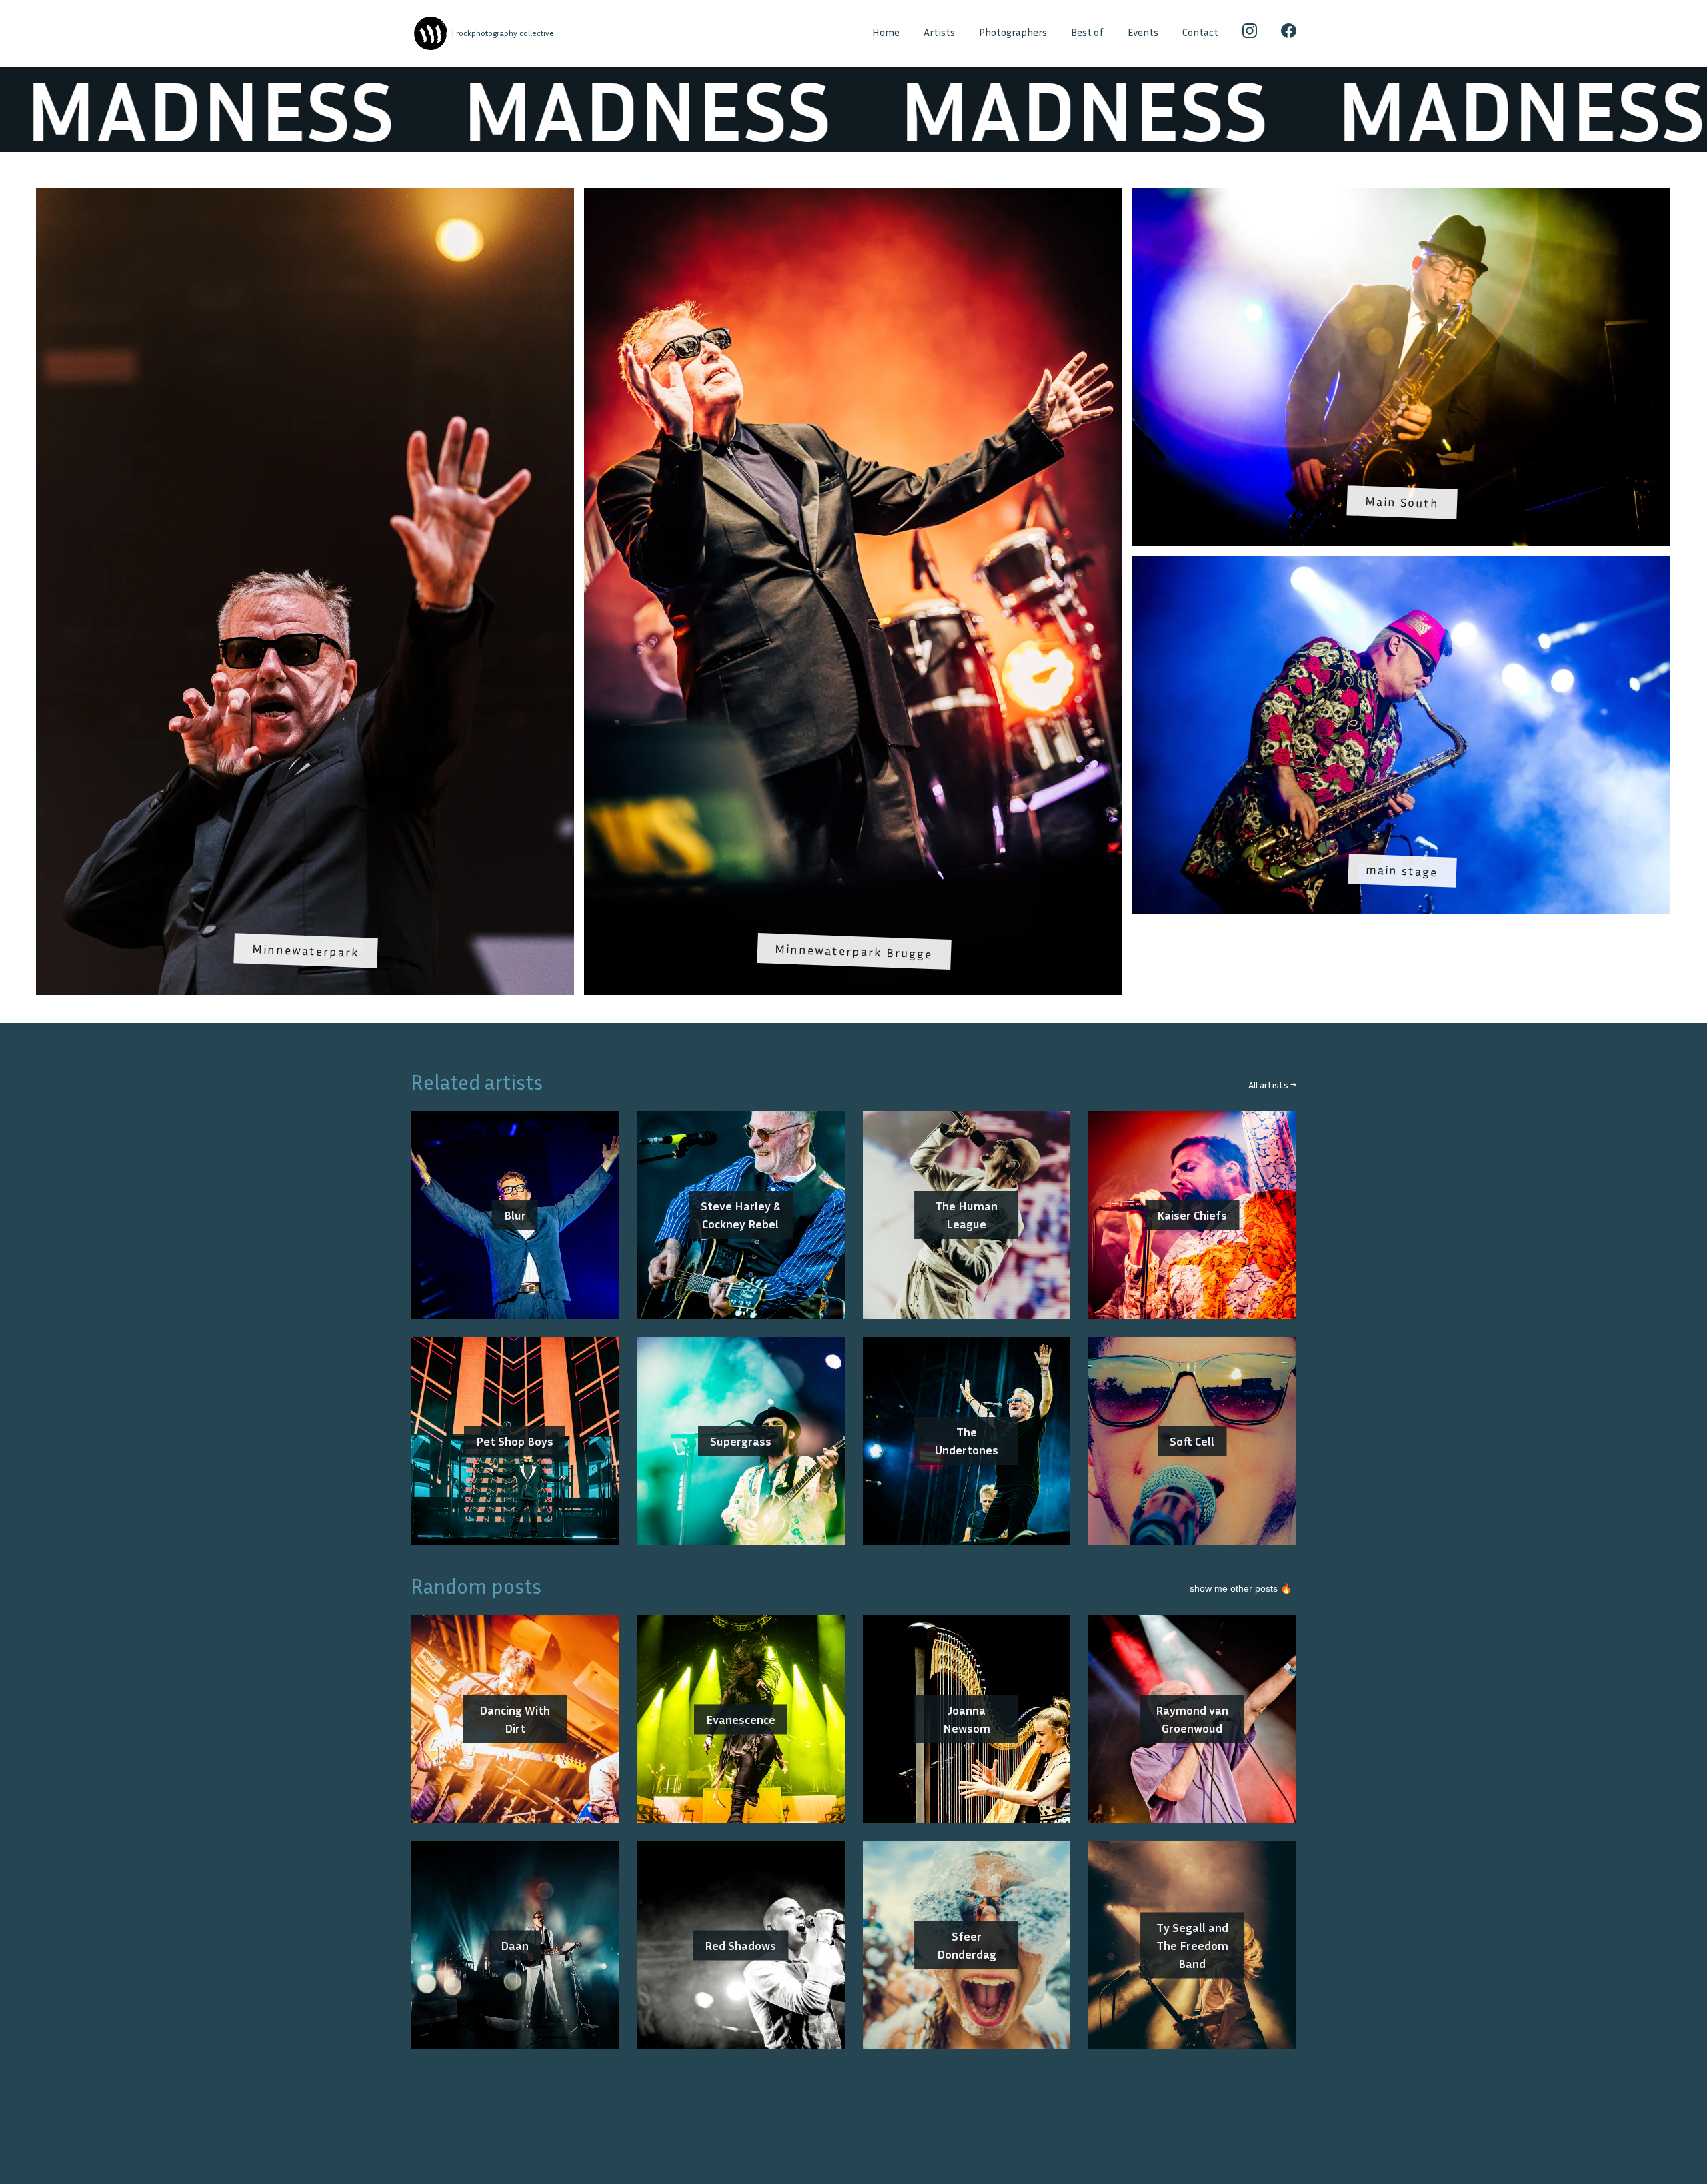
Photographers (1013, 32)
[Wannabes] (430, 34)
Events (1143, 32)
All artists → (1272, 1085)
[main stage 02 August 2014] (1401, 565)
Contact (1200, 32)
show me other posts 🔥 (1241, 1588)
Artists (939, 32)
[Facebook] (1289, 33)
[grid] (853, 597)
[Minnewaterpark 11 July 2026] (305, 197)
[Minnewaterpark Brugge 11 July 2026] (853, 197)
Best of (1087, 32)
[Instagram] (1250, 33)
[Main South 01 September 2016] (1401, 197)
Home (886, 32)
